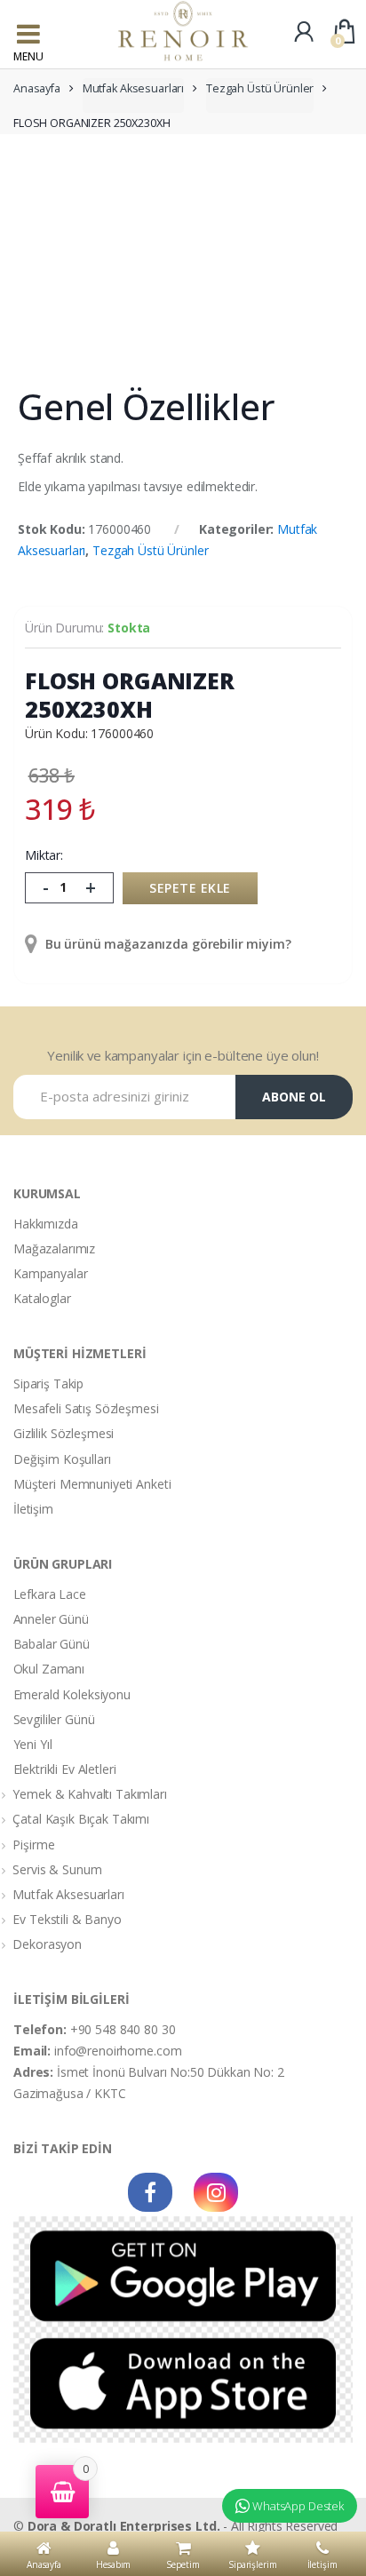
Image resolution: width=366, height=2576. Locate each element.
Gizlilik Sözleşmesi (64, 1433)
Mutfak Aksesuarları (133, 88)
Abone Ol (294, 1097)
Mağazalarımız (54, 1248)
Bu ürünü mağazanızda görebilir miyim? (167, 944)
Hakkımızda (46, 1224)
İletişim (33, 1509)
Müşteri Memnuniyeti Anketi (92, 1484)
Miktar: (44, 855)
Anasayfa (37, 88)
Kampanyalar (50, 1273)
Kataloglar (42, 1298)
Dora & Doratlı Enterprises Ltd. (124, 2526)
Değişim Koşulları (62, 1459)
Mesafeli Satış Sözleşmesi (86, 1408)
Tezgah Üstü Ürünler (260, 88)
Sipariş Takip (48, 1383)
